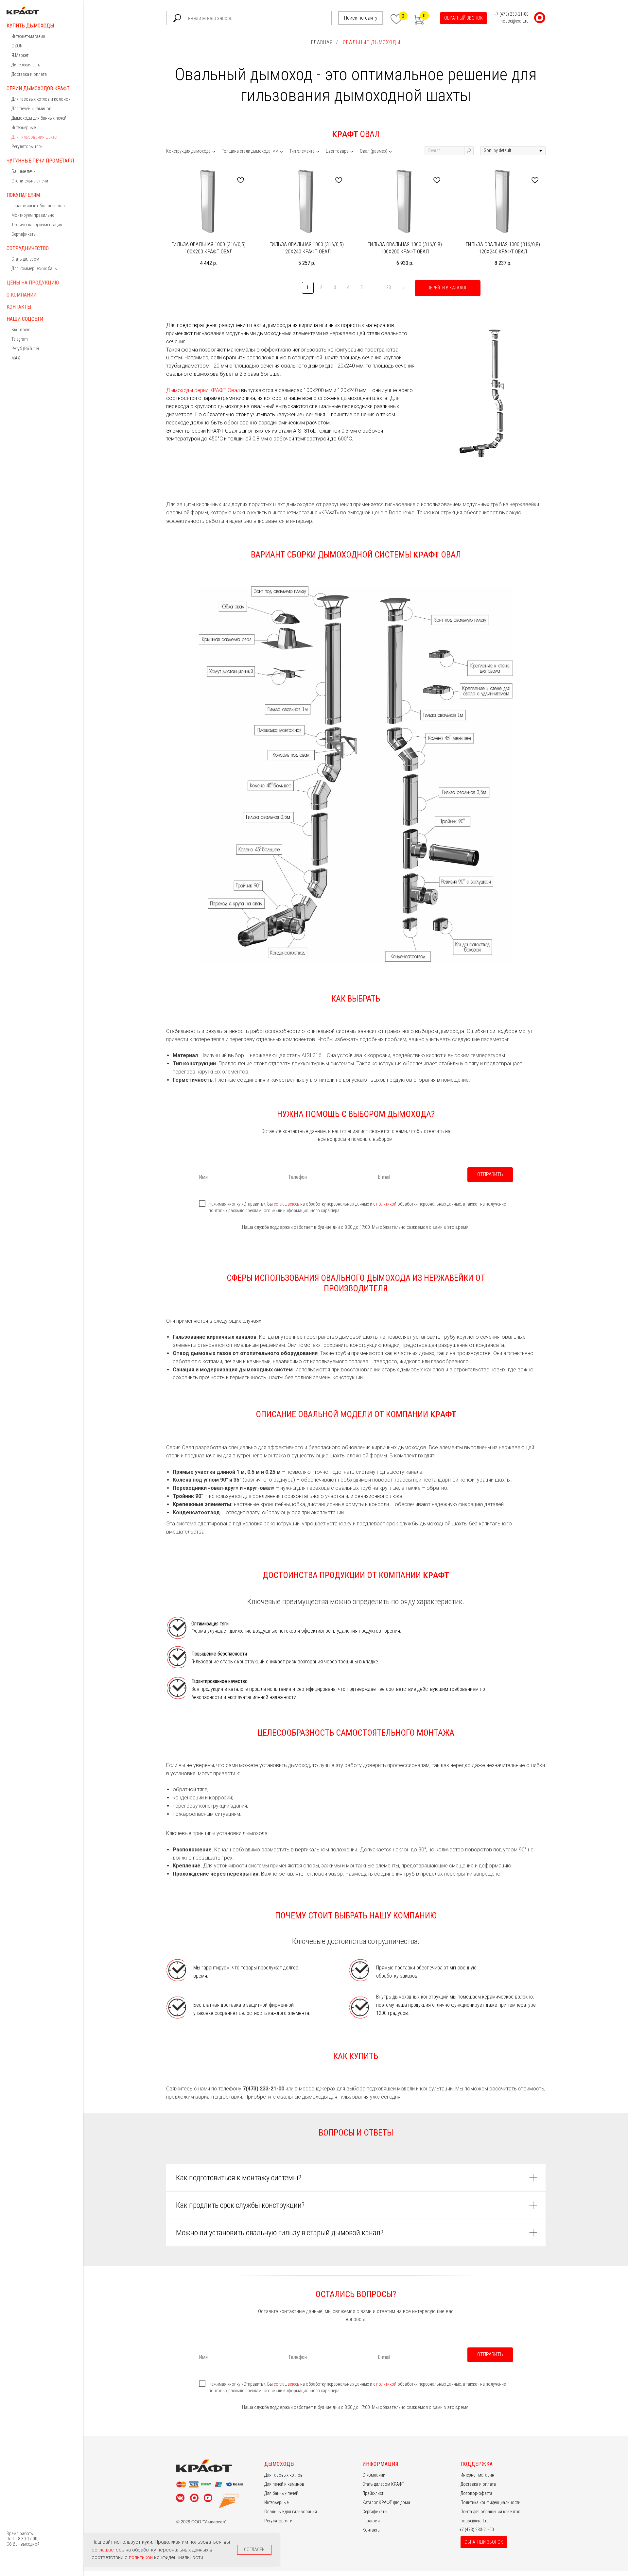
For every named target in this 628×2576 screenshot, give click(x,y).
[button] (463, 18)
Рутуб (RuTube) (25, 349)
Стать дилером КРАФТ (383, 2484)
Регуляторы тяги (27, 146)
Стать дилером (25, 259)
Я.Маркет (20, 55)
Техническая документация (37, 225)
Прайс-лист (373, 2493)
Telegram (20, 339)
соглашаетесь (287, 1204)
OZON (17, 46)
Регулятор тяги (278, 2521)
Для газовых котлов (283, 2475)
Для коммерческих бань (34, 268)
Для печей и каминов (31, 109)
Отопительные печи (30, 181)
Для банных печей (281, 2493)
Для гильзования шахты (34, 137)
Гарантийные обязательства (38, 206)
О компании (22, 295)
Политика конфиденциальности (490, 2502)
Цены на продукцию (33, 283)
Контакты (19, 307)
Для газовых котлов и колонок (41, 99)
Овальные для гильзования (291, 2512)
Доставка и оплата (29, 74)
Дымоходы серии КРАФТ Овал (203, 390)
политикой (387, 1204)
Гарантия (371, 2521)
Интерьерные (24, 128)
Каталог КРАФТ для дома (386, 2502)
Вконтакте (21, 330)
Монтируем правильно (33, 215)
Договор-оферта (476, 2493)
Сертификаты (24, 234)
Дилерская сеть (26, 65)
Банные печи (24, 171)
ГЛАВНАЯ (322, 42)
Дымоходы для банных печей (39, 118)
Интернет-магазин (28, 36)
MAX (16, 358)
